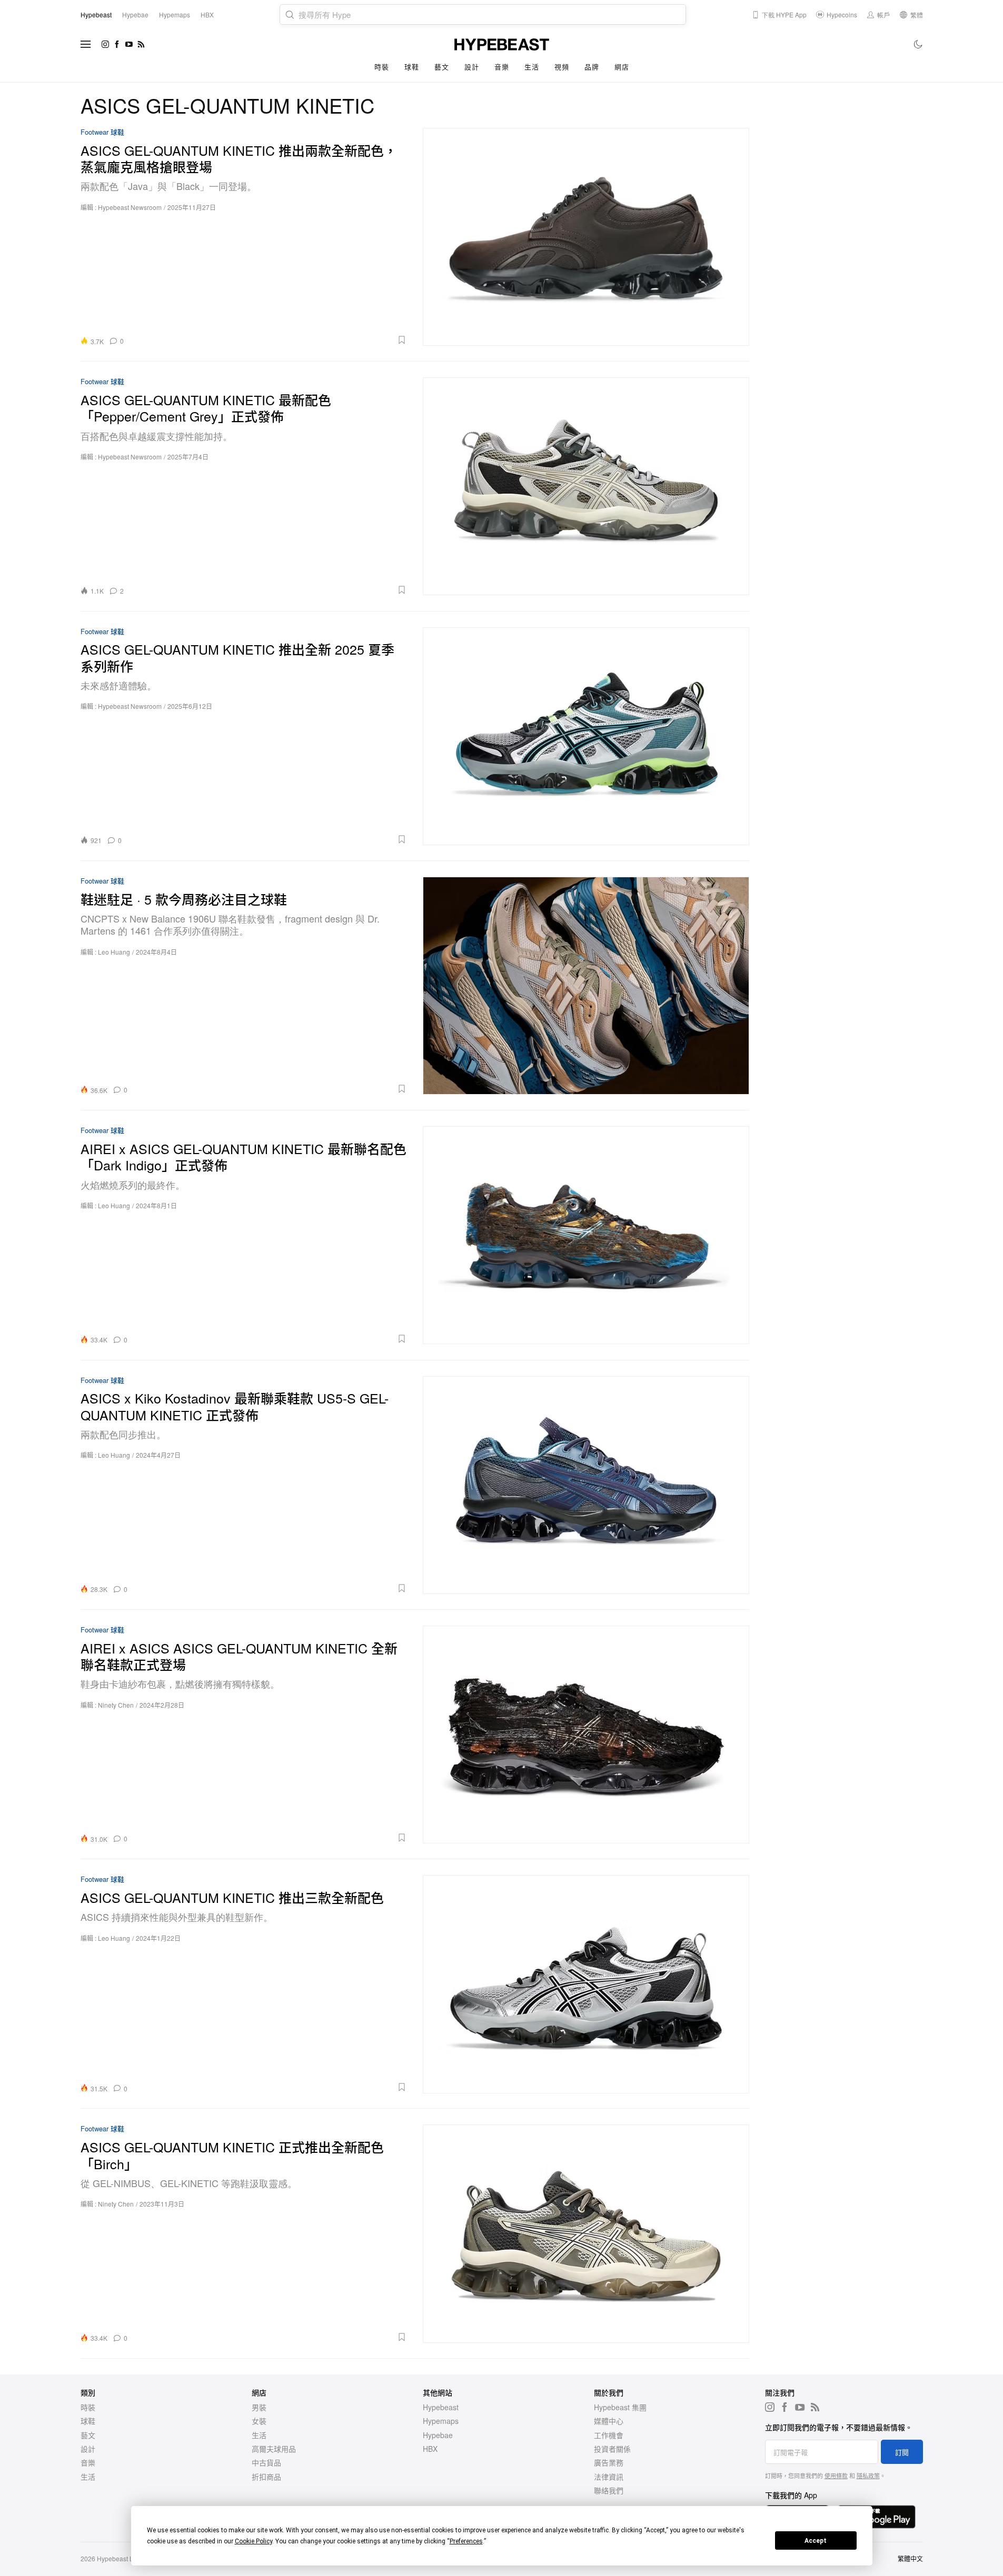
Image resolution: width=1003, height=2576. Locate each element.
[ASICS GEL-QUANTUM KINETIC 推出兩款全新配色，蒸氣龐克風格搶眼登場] (586, 237)
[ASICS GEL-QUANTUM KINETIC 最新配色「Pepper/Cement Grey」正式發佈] (586, 486)
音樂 (502, 67)
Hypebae (438, 2435)
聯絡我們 (609, 2490)
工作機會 (609, 2435)
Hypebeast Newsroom (130, 207)
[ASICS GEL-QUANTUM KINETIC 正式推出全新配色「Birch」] (586, 2233)
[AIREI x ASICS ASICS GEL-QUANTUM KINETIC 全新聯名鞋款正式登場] (586, 1734)
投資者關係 (612, 2449)
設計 (471, 67)
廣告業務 (609, 2462)
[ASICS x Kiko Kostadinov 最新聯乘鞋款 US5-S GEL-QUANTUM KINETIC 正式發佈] (586, 1485)
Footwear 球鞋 (102, 132)
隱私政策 (868, 2475)
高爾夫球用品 (274, 2449)
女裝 (259, 2421)
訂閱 (902, 2452)
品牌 (592, 67)
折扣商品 (266, 2477)
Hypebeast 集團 (620, 2407)
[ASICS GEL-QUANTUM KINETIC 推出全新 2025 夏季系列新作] (586, 736)
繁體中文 (910, 2558)
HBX (430, 2449)
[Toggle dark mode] (918, 44)
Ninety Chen (116, 1705)
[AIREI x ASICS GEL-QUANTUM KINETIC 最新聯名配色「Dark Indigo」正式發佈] (586, 1235)
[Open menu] (86, 44)
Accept (816, 2541)
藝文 (441, 67)
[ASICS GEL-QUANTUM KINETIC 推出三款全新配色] (586, 1984)
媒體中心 (609, 2421)
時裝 (381, 67)
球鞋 (411, 67)
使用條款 (836, 2475)
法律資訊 (609, 2477)
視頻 (562, 67)
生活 (532, 67)
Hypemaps (441, 2421)
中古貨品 (266, 2462)
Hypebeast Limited (124, 2558)
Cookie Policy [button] (254, 2541)
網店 (622, 67)
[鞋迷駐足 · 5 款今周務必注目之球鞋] (586, 985)
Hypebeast (441, 2407)
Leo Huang (114, 952)
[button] (269, 340)
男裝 (259, 2407)
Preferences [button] (466, 2541)
